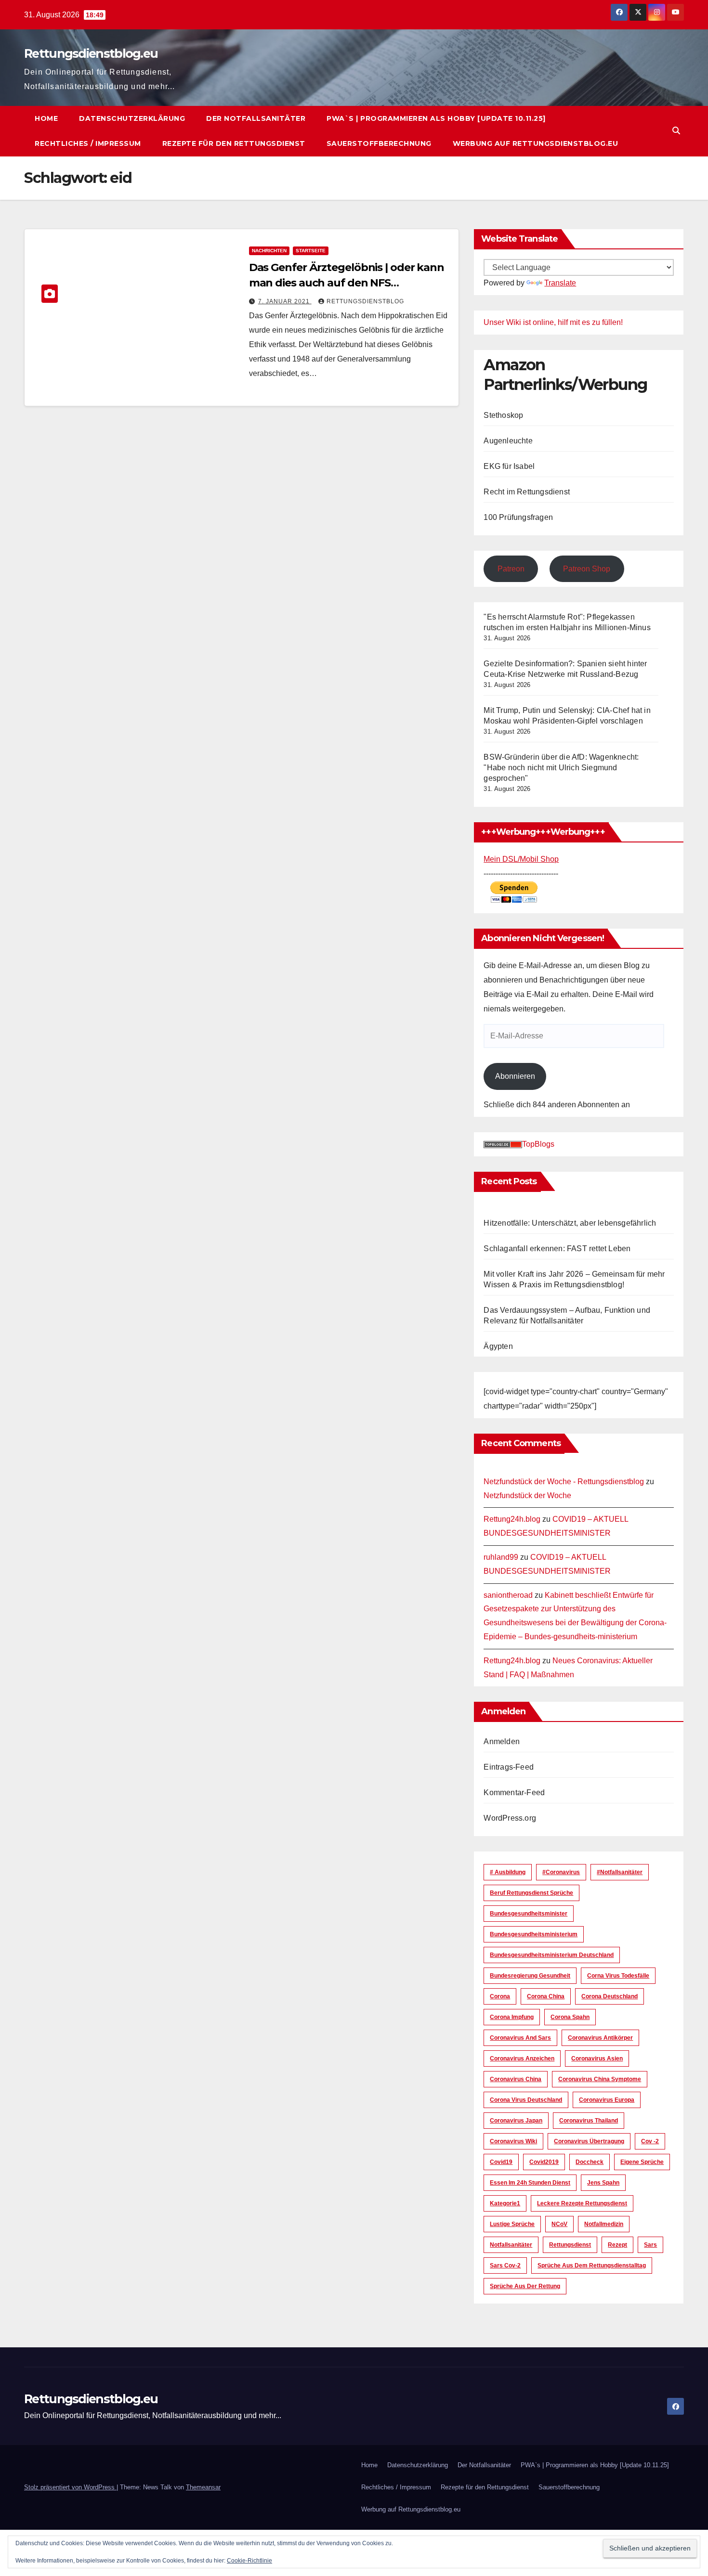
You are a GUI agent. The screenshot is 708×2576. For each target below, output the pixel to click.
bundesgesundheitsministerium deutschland (552, 1955)
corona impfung (512, 2017)
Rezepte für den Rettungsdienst (234, 143)
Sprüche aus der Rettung (525, 2286)
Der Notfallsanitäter (256, 118)
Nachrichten (269, 251)
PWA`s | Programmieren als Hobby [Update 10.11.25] (436, 118)
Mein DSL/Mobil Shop (521, 859)
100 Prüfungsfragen (518, 517)
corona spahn (570, 2017)
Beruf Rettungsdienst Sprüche (531, 1893)
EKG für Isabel (509, 466)
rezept (617, 2245)
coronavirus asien (597, 2058)
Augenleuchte (508, 441)
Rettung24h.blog (512, 1519)
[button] (676, 131)
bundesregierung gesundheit (530, 1976)
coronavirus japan (516, 2121)
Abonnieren (515, 1076)
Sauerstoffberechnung (379, 143)
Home (46, 118)
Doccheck (590, 2162)
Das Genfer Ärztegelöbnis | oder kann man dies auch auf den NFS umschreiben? (347, 283)
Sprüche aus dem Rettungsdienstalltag (592, 2265)
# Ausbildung (508, 1872)
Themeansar (203, 2487)
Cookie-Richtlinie (249, 2561)
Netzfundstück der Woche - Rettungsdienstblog (564, 1482)
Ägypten (498, 1346)
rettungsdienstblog (365, 301)
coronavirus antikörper (600, 2038)
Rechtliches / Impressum (88, 143)
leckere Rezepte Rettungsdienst (582, 2203)
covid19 (501, 2162)
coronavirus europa (607, 2100)
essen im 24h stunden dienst (530, 2183)
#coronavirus (561, 1872)
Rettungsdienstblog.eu (91, 53)
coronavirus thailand (589, 2121)
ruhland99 (501, 1557)
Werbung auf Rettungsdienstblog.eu (536, 143)
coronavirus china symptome (600, 2079)
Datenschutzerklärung (132, 118)
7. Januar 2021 (285, 301)
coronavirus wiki (513, 2141)
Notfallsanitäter (511, 2245)
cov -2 (650, 2141)
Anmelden (502, 1741)
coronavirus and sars (520, 2038)
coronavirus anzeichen (522, 2058)
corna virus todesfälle (618, 1976)
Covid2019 (544, 2162)
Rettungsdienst (570, 2245)
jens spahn (603, 2183)
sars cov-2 (505, 2265)
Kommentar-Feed (514, 1793)
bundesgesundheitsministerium (534, 1934)
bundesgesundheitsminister (529, 1914)
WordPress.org (510, 1818)
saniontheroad (508, 1595)
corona (500, 1996)
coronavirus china (516, 2079)
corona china (546, 1996)
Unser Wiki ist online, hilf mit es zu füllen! (553, 322)
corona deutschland (610, 1996)
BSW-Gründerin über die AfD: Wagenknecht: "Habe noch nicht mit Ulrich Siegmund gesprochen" (561, 768)
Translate (560, 283)
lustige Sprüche (512, 2224)
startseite (311, 251)
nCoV (559, 2224)
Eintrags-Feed (509, 1767)
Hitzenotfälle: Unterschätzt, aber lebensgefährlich (570, 1223)
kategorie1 (505, 2203)
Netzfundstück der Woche (527, 1495)
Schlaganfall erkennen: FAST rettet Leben (557, 1249)
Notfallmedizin (604, 2224)
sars (650, 2245)
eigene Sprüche (642, 2162)
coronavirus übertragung (589, 2141)
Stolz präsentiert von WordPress (70, 2487)
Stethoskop (503, 415)
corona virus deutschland (526, 2100)
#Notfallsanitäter (620, 1872)
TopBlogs (538, 1144)
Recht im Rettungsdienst (527, 492)
